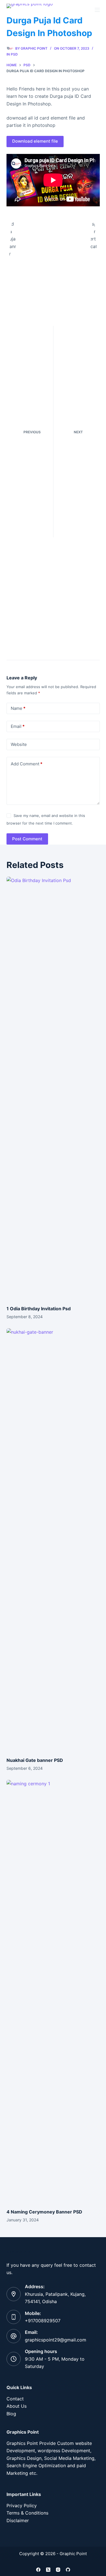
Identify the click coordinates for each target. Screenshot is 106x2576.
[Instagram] (58, 2570)
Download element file (35, 141)
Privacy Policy (22, 2506)
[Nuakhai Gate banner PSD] (53, 1540)
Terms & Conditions (27, 2513)
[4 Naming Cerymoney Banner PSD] (53, 1991)
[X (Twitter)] (48, 2570)
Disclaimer (18, 2520)
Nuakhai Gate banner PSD (35, 1760)
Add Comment (27, 764)
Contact (15, 2399)
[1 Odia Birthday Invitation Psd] (53, 1088)
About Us (17, 2406)
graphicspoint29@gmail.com (56, 2340)
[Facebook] (38, 2570)
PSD (14, 54)
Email (18, 726)
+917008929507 (43, 2321)
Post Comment (27, 839)
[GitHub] (68, 2570)
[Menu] (97, 10)
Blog (11, 2414)
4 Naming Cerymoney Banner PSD (44, 2212)
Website (19, 744)
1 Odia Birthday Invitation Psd (39, 1309)
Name (18, 708)
